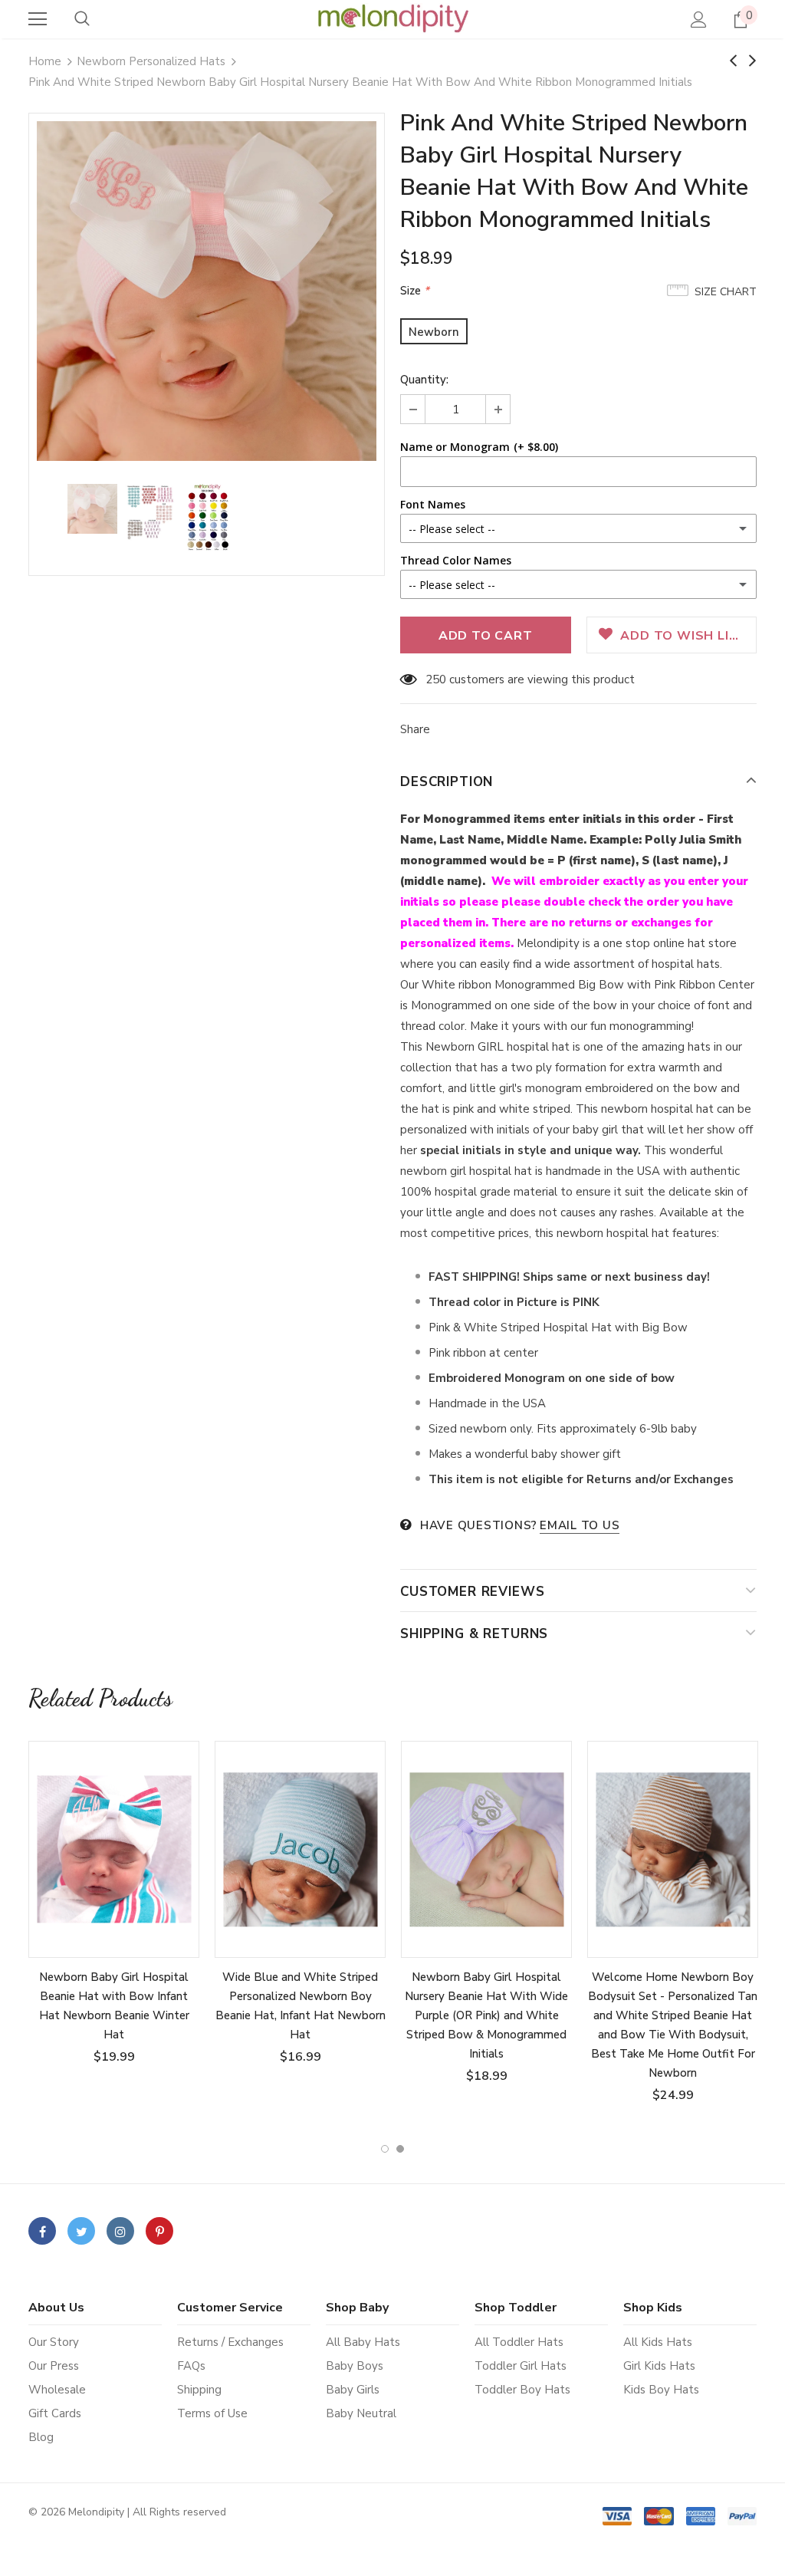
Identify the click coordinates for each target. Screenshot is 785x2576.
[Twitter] (81, 2231)
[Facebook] (42, 2231)
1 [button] (385, 2149)
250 (436, 679)
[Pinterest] (159, 2231)
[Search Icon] (82, 19)
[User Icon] (699, 20)
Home (45, 61)
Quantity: (424, 380)
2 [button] (400, 2149)
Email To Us (580, 1525)
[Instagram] (120, 2231)
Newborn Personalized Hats (151, 61)
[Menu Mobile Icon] (38, 19)
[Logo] (392, 18)
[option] (207, 291)
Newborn (434, 332)
